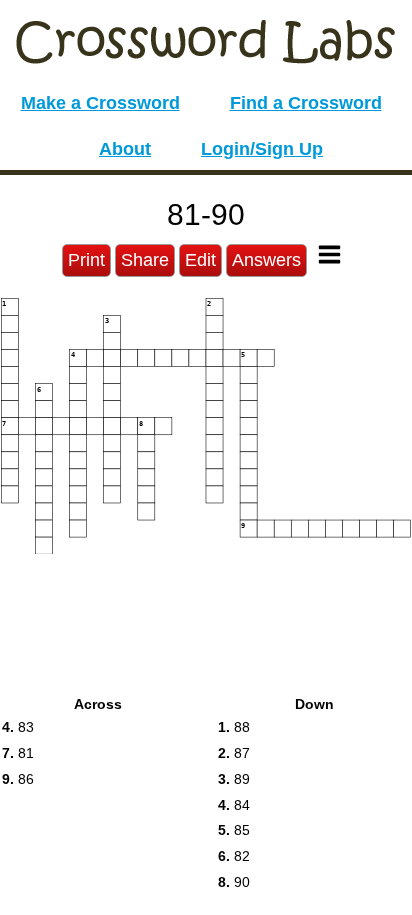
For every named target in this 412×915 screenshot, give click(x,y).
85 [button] (234, 830)
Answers (266, 260)
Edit (200, 260)
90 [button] (234, 882)
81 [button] (18, 753)
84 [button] (234, 805)
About (125, 149)
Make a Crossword (100, 103)
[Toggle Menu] (329, 254)
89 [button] (234, 779)
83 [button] (18, 727)
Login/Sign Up (262, 149)
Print (86, 260)
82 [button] (234, 856)
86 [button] (18, 779)
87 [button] (234, 753)
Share (145, 260)
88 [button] (234, 727)
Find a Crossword (306, 103)
